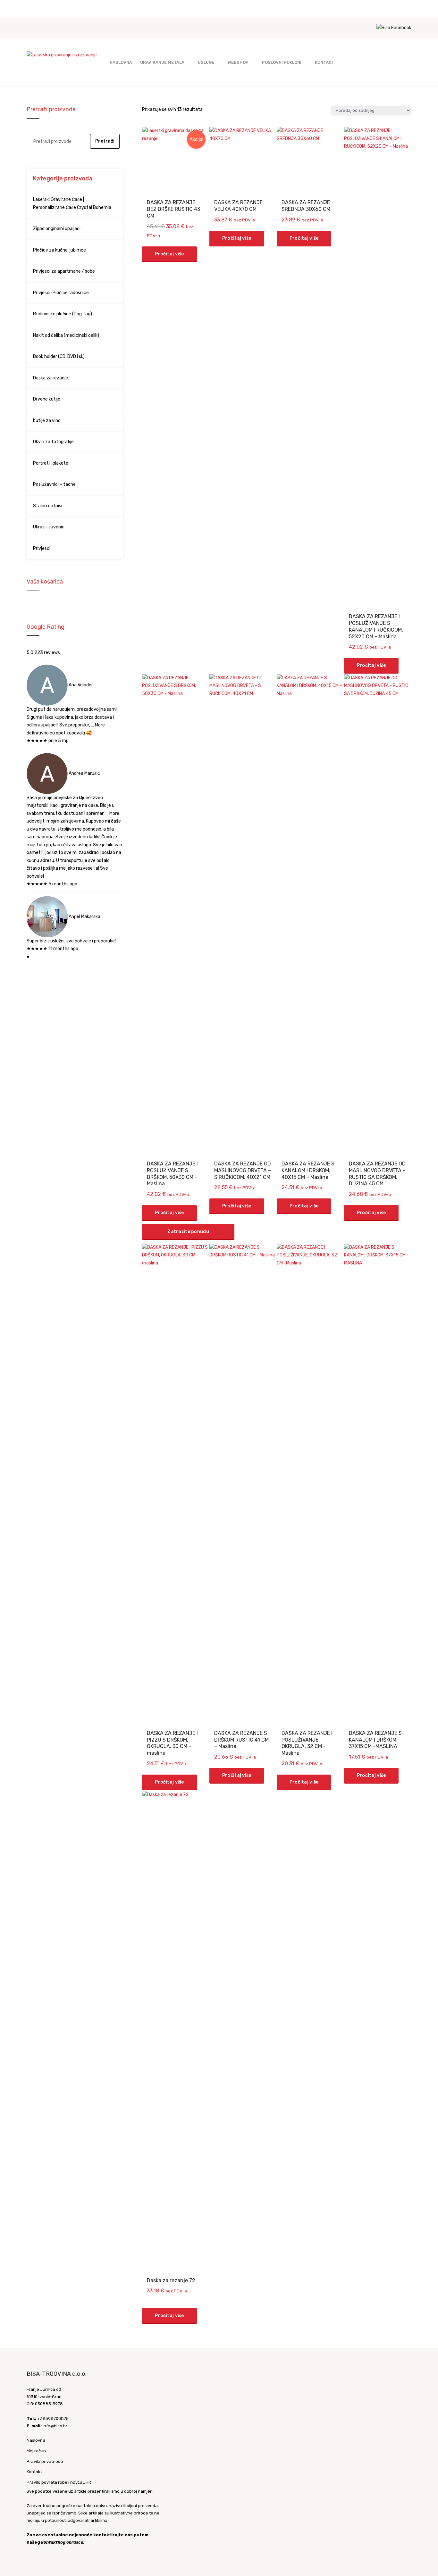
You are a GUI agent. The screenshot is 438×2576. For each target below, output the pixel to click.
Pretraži (105, 141)
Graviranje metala (162, 62)
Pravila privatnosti (45, 2461)
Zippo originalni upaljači (57, 229)
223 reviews (47, 653)
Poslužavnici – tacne (54, 484)
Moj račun (36, 2451)
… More (98, 725)
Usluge (206, 62)
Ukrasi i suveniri (49, 527)
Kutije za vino (47, 421)
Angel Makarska (84, 916)
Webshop (238, 62)
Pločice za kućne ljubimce (59, 250)
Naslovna (121, 62)
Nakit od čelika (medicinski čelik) (66, 335)
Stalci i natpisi (48, 506)
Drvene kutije (47, 399)
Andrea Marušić (84, 773)
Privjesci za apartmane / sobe (64, 271)
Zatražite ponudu (188, 1232)
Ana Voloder (81, 685)
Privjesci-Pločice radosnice (61, 293)
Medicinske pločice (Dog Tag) (63, 314)
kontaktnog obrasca (62, 2542)
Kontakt (324, 62)
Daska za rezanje (51, 378)
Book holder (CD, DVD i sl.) (59, 356)
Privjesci (42, 548)
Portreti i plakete (51, 463)
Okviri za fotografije (53, 442)
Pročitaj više (169, 254)
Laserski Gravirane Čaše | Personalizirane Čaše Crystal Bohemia (72, 203)
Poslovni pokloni (282, 62)
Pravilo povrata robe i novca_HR (59, 2482)
